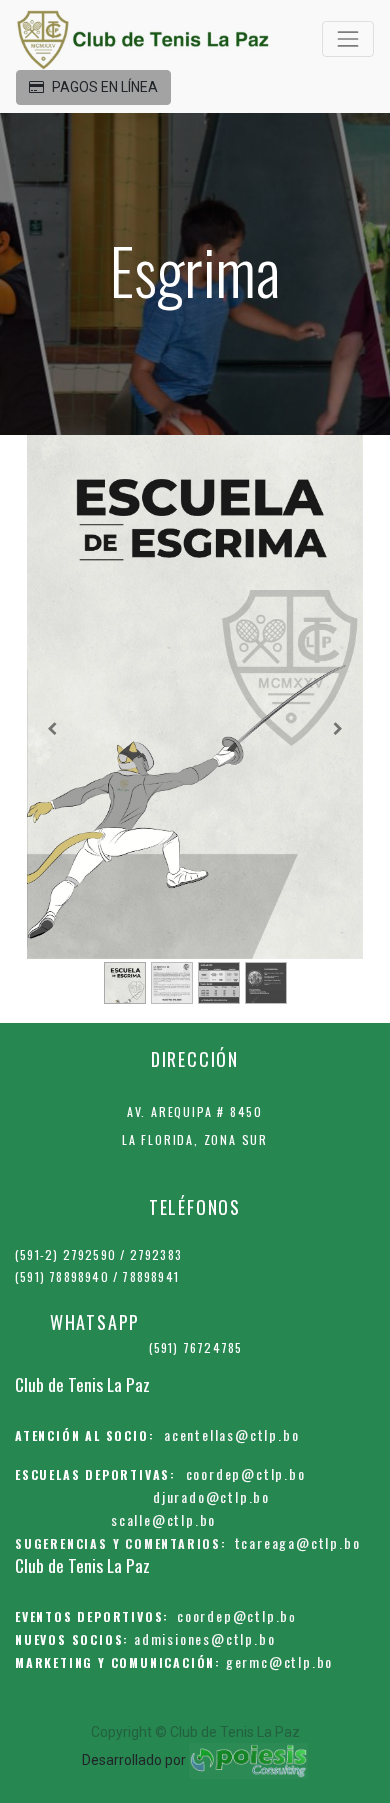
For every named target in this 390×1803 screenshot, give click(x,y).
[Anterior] (52, 728)
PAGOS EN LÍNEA (105, 87)
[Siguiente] (338, 728)
